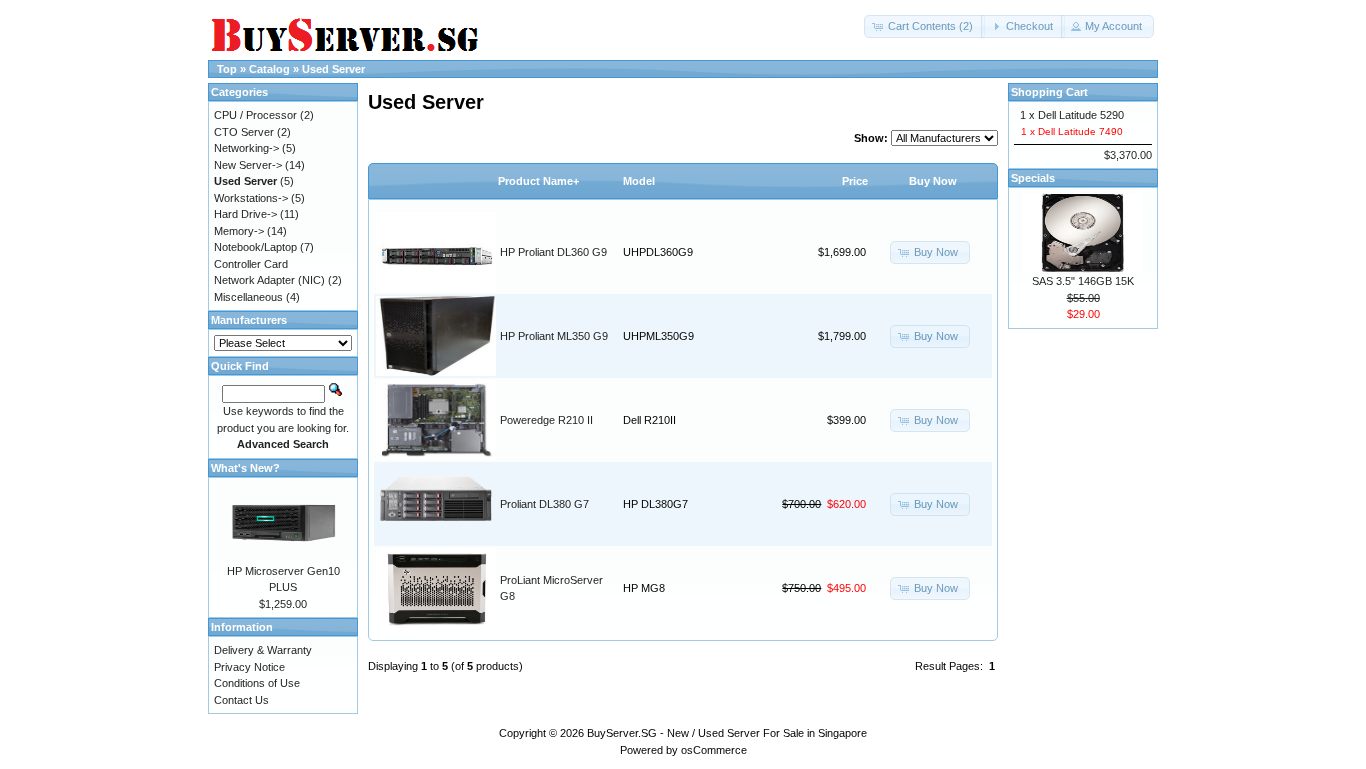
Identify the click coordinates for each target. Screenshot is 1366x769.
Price (855, 181)
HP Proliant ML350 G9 (554, 336)
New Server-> (248, 165)
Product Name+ (538, 181)
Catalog (269, 69)
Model (639, 181)
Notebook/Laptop (255, 247)
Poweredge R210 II (546, 420)
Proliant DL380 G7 (544, 504)
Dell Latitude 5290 (1081, 115)
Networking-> (246, 148)
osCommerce (714, 750)
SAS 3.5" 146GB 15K (1083, 281)
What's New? (245, 468)
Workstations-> (251, 198)
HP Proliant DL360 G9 (553, 252)
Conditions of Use (257, 683)
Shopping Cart (1049, 92)
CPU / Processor (255, 115)
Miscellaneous (248, 297)
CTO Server (244, 132)
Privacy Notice (249, 667)
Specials (1033, 178)
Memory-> (239, 231)
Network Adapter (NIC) (269, 280)
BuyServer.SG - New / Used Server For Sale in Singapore (727, 733)
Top (227, 69)
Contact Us (241, 700)
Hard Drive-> (245, 214)
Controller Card (251, 264)
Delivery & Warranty (263, 650)
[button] (924, 26)
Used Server (333, 69)
